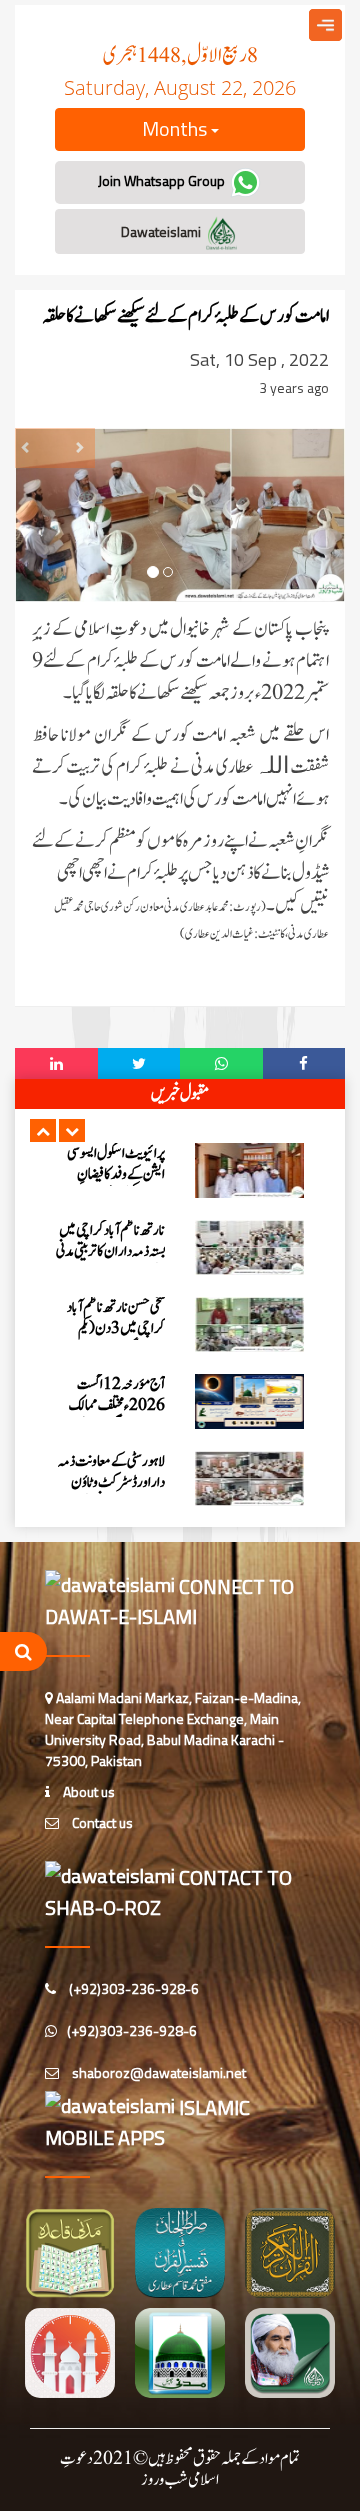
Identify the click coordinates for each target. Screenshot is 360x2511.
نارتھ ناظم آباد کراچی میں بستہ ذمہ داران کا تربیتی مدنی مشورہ (110, 1251)
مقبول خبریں (180, 1094)
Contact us (101, 1822)
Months (176, 128)
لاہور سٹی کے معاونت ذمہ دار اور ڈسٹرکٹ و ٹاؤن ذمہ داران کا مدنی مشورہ (111, 1482)
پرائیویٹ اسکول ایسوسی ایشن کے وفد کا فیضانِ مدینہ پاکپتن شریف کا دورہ (111, 1174)
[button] (43, 1130)
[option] (180, 1170)
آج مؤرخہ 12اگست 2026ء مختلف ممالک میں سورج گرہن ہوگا (117, 1405)
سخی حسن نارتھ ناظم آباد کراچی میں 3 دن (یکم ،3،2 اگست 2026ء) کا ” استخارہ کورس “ (112, 1339)
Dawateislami (162, 231)
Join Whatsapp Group (163, 180)
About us (87, 1791)
